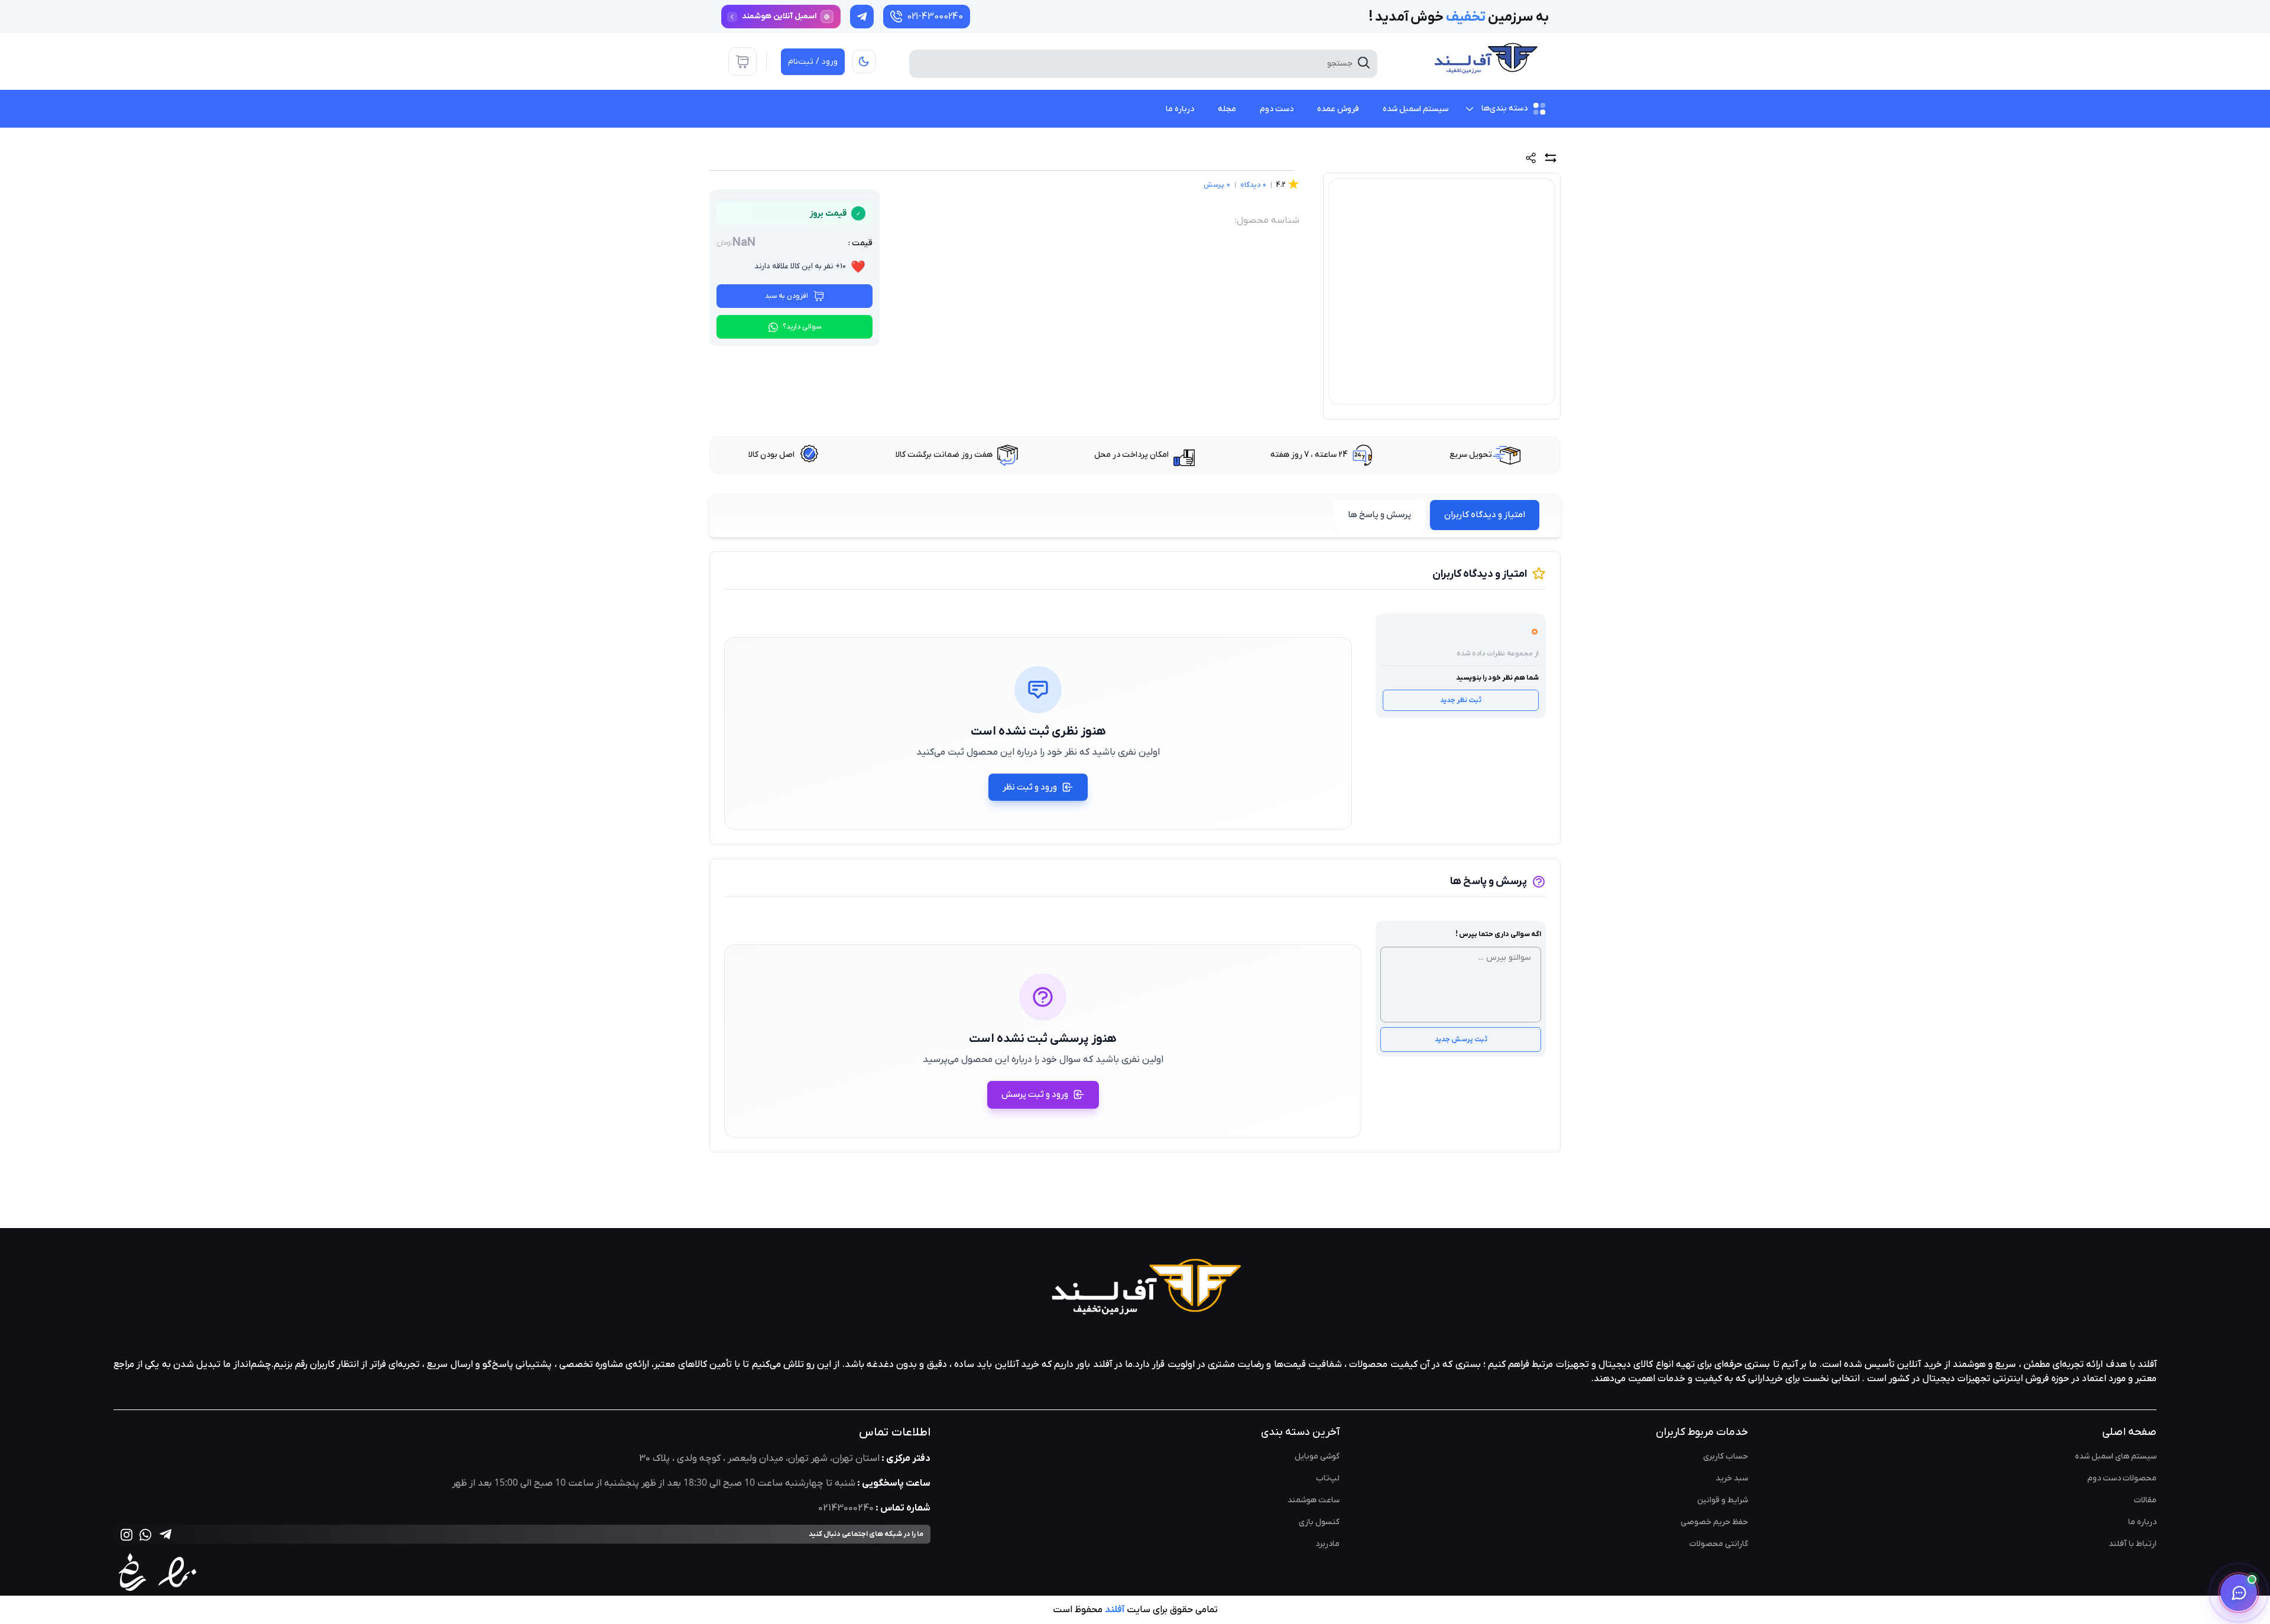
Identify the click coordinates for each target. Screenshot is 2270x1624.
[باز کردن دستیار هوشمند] (2239, 1593)
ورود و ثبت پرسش (1035, 1094)
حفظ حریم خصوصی (1714, 1522)
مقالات (2145, 1500)
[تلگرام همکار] (862, 17)
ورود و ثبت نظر (1030, 787)
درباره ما (2142, 1522)
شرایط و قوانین (1723, 1500)
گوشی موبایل (1317, 1456)
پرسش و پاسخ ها (1379, 515)
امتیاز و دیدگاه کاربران (1485, 515)
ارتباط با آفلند (2133, 1544)
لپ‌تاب (1328, 1478)
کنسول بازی (1319, 1522)
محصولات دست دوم (2122, 1478)
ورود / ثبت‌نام (813, 62)
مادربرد (1327, 1544)
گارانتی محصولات (1719, 1544)
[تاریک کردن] (864, 61)
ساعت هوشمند (1314, 1500)
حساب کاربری (1726, 1456)
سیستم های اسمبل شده (2116, 1456)
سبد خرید (1732, 1478)
